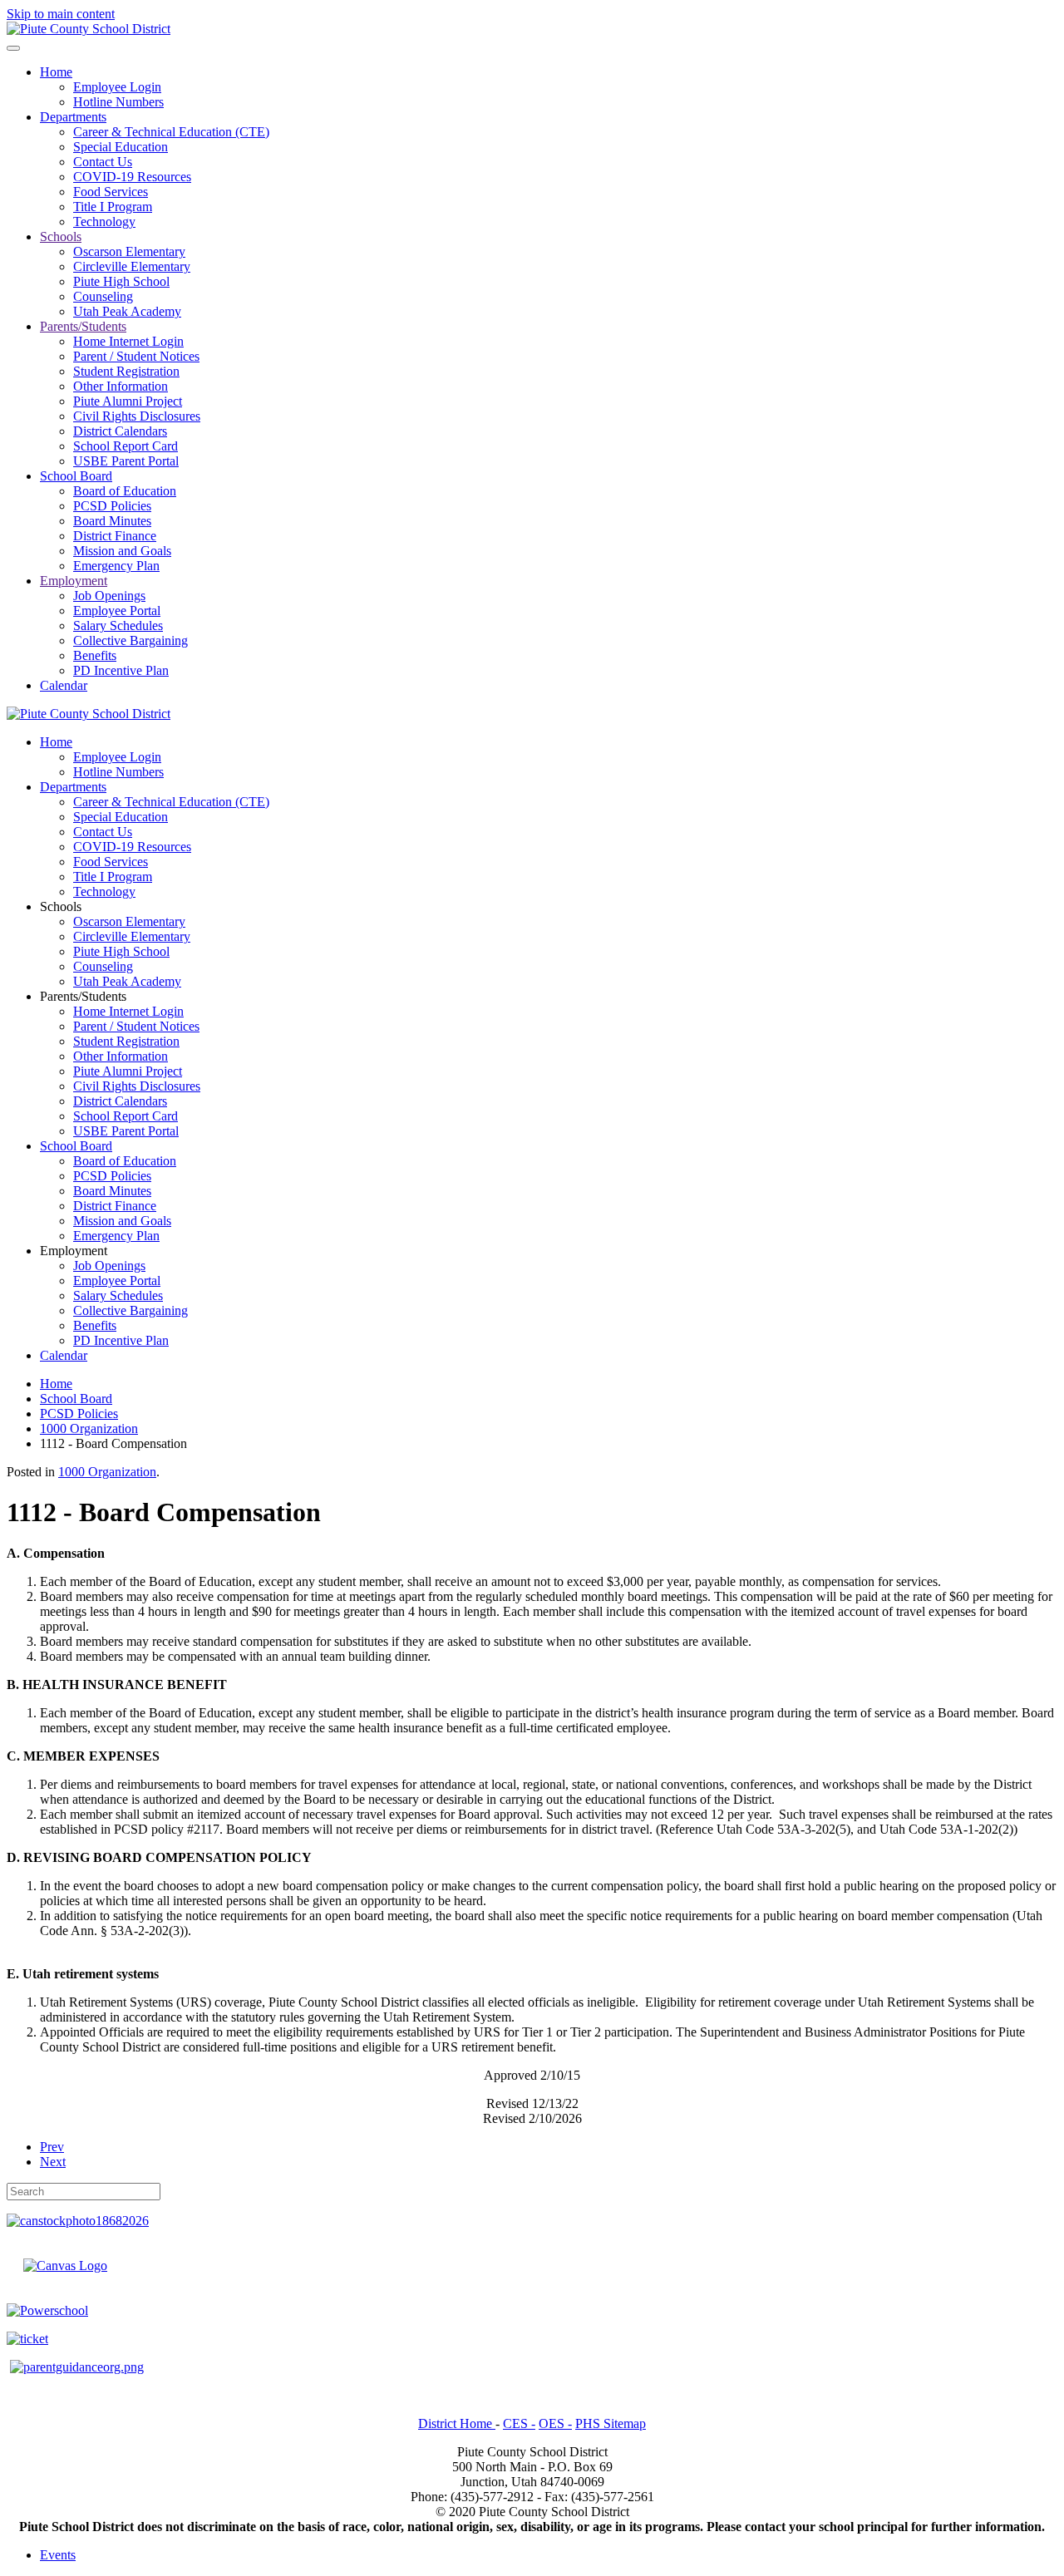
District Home (457, 2423)
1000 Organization (107, 1472)
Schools (61, 236)
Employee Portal (117, 611)
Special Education (121, 147)
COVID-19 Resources (132, 177)
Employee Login (117, 87)
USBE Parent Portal (126, 461)
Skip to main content (61, 14)
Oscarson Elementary (129, 251)
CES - (519, 2423)
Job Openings (109, 596)
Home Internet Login (128, 341)
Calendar (64, 685)
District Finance (115, 536)
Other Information (121, 386)
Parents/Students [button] (83, 996)
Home (56, 72)
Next (53, 2162)
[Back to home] (89, 29)
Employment (74, 581)
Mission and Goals (122, 551)
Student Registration (126, 371)
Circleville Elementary (132, 266)
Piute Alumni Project (128, 401)
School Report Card (126, 446)
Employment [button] (74, 1251)
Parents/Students (83, 326)
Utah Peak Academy (127, 311)
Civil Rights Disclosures (137, 416)
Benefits (95, 655)
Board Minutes (112, 521)
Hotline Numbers (118, 102)
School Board (76, 476)
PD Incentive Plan (121, 670)
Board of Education (125, 491)
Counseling (103, 296)
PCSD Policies (112, 506)
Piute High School (121, 281)
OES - (555, 2423)
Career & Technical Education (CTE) (171, 132)
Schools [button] (61, 906)
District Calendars (120, 431)
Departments (73, 117)
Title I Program (113, 207)
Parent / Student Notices (136, 356)
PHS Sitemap (611, 2423)
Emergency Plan (116, 566)
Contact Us (103, 162)
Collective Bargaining (131, 640)
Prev (52, 2147)
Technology (104, 222)
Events (58, 2555)
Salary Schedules (118, 626)
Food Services (111, 192)
